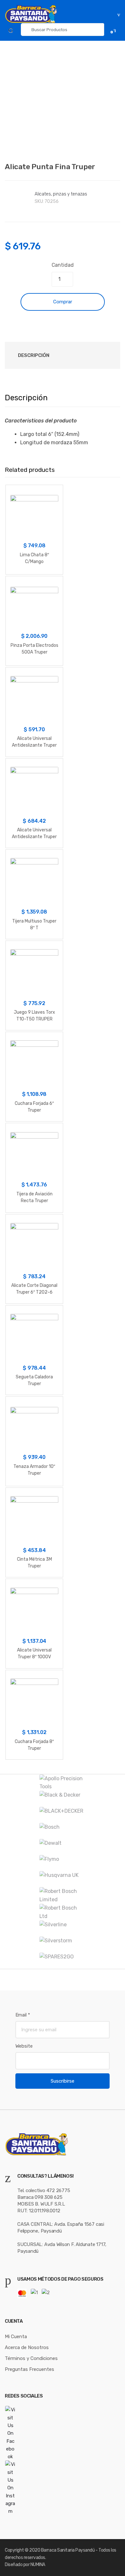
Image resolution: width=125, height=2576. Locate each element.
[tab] (34, 355)
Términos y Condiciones (31, 2358)
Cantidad (63, 265)
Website (24, 2046)
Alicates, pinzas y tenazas (61, 194)
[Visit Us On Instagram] (63, 2488)
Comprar (63, 302)
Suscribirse (63, 2081)
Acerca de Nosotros (27, 2347)
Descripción (34, 355)
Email (23, 2015)
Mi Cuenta (16, 2337)
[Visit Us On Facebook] (63, 2433)
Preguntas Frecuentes (29, 2369)
